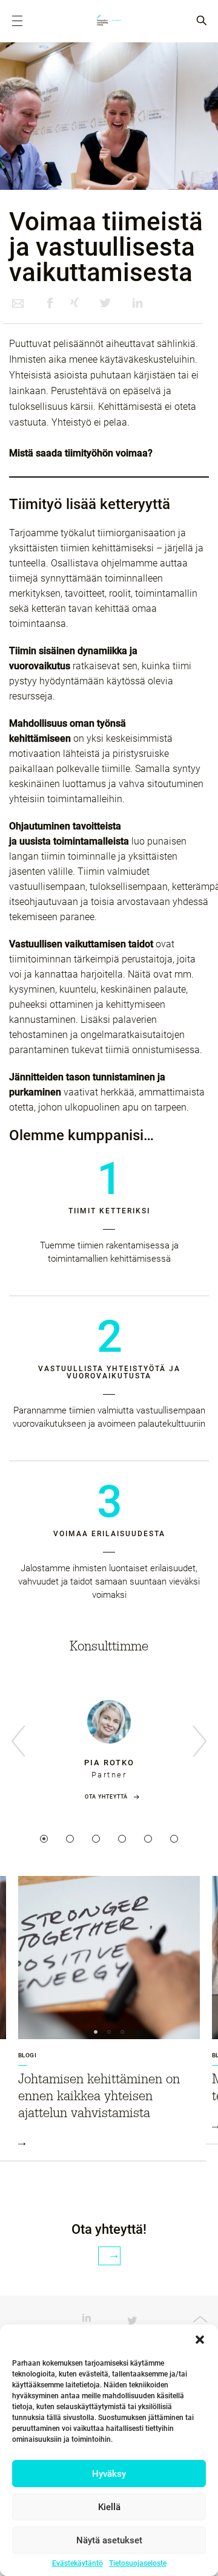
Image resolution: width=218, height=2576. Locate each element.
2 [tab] (70, 1839)
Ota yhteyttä (106, 1797)
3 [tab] (96, 1839)
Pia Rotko (109, 1763)
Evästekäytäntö (78, 2563)
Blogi (27, 2055)
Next (200, 1742)
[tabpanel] (109, 1747)
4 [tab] (122, 1839)
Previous (18, 1742)
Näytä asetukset (109, 2540)
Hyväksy (109, 2474)
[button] (200, 2340)
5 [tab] (148, 1839)
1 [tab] (44, 1839)
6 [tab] (174, 1839)
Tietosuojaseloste (138, 2563)
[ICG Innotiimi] (109, 21)
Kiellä (109, 2507)
